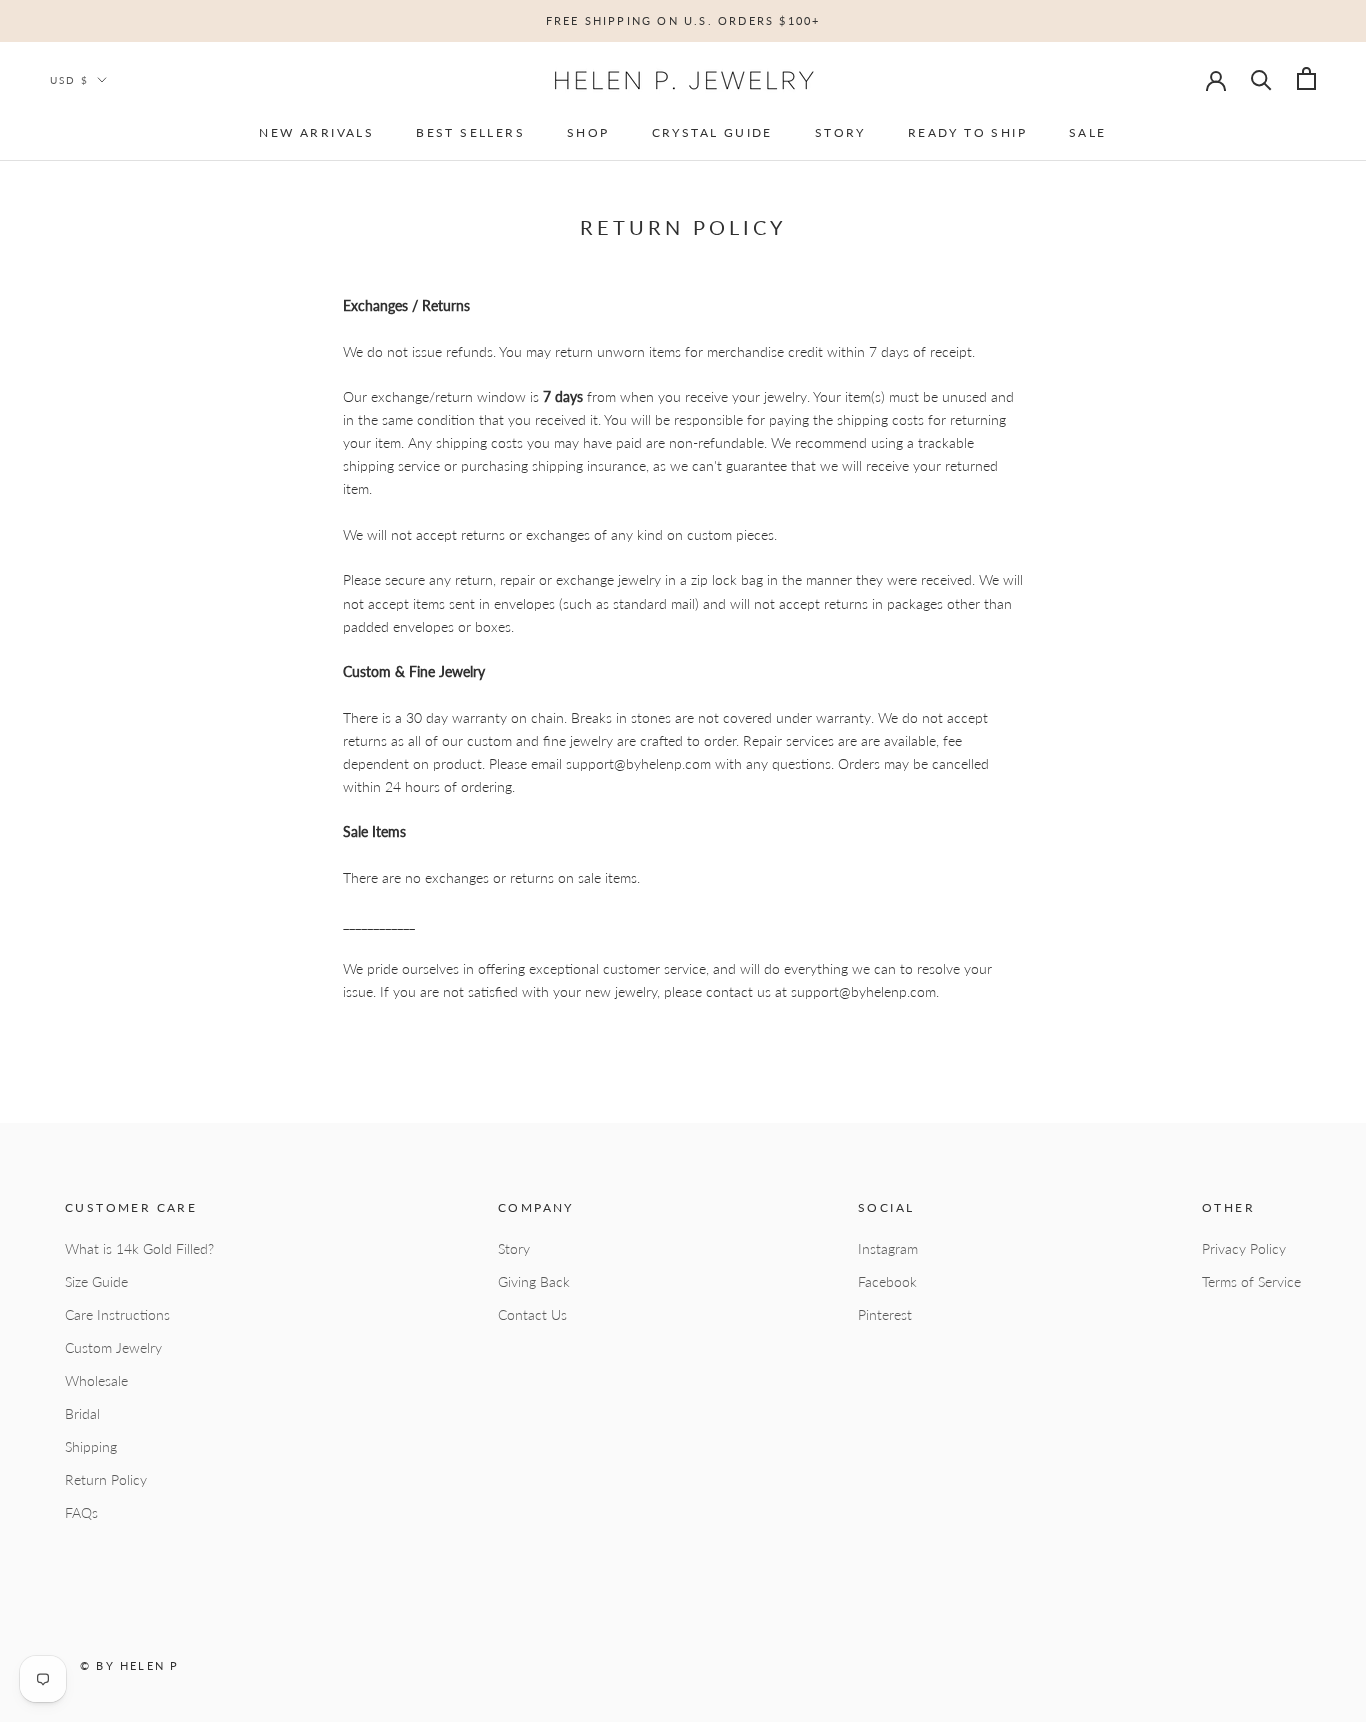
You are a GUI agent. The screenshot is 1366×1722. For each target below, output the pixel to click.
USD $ (69, 80)
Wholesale (96, 1380)
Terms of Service (1251, 1281)
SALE (1088, 132)
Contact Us (532, 1314)
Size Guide (96, 1281)
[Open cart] (1306, 78)
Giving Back (534, 1281)
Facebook (887, 1281)
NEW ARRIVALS (316, 132)
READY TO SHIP (967, 132)
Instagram (888, 1248)
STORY (840, 132)
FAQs (81, 1512)
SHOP (588, 132)
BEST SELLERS (470, 132)
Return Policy (106, 1479)
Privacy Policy (1244, 1248)
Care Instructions (117, 1314)
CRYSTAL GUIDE (712, 132)
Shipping (91, 1446)
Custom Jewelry (113, 1347)
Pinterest (885, 1314)
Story (514, 1248)
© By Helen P (129, 1665)
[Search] (1261, 78)
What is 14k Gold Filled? (139, 1248)
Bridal (82, 1413)
